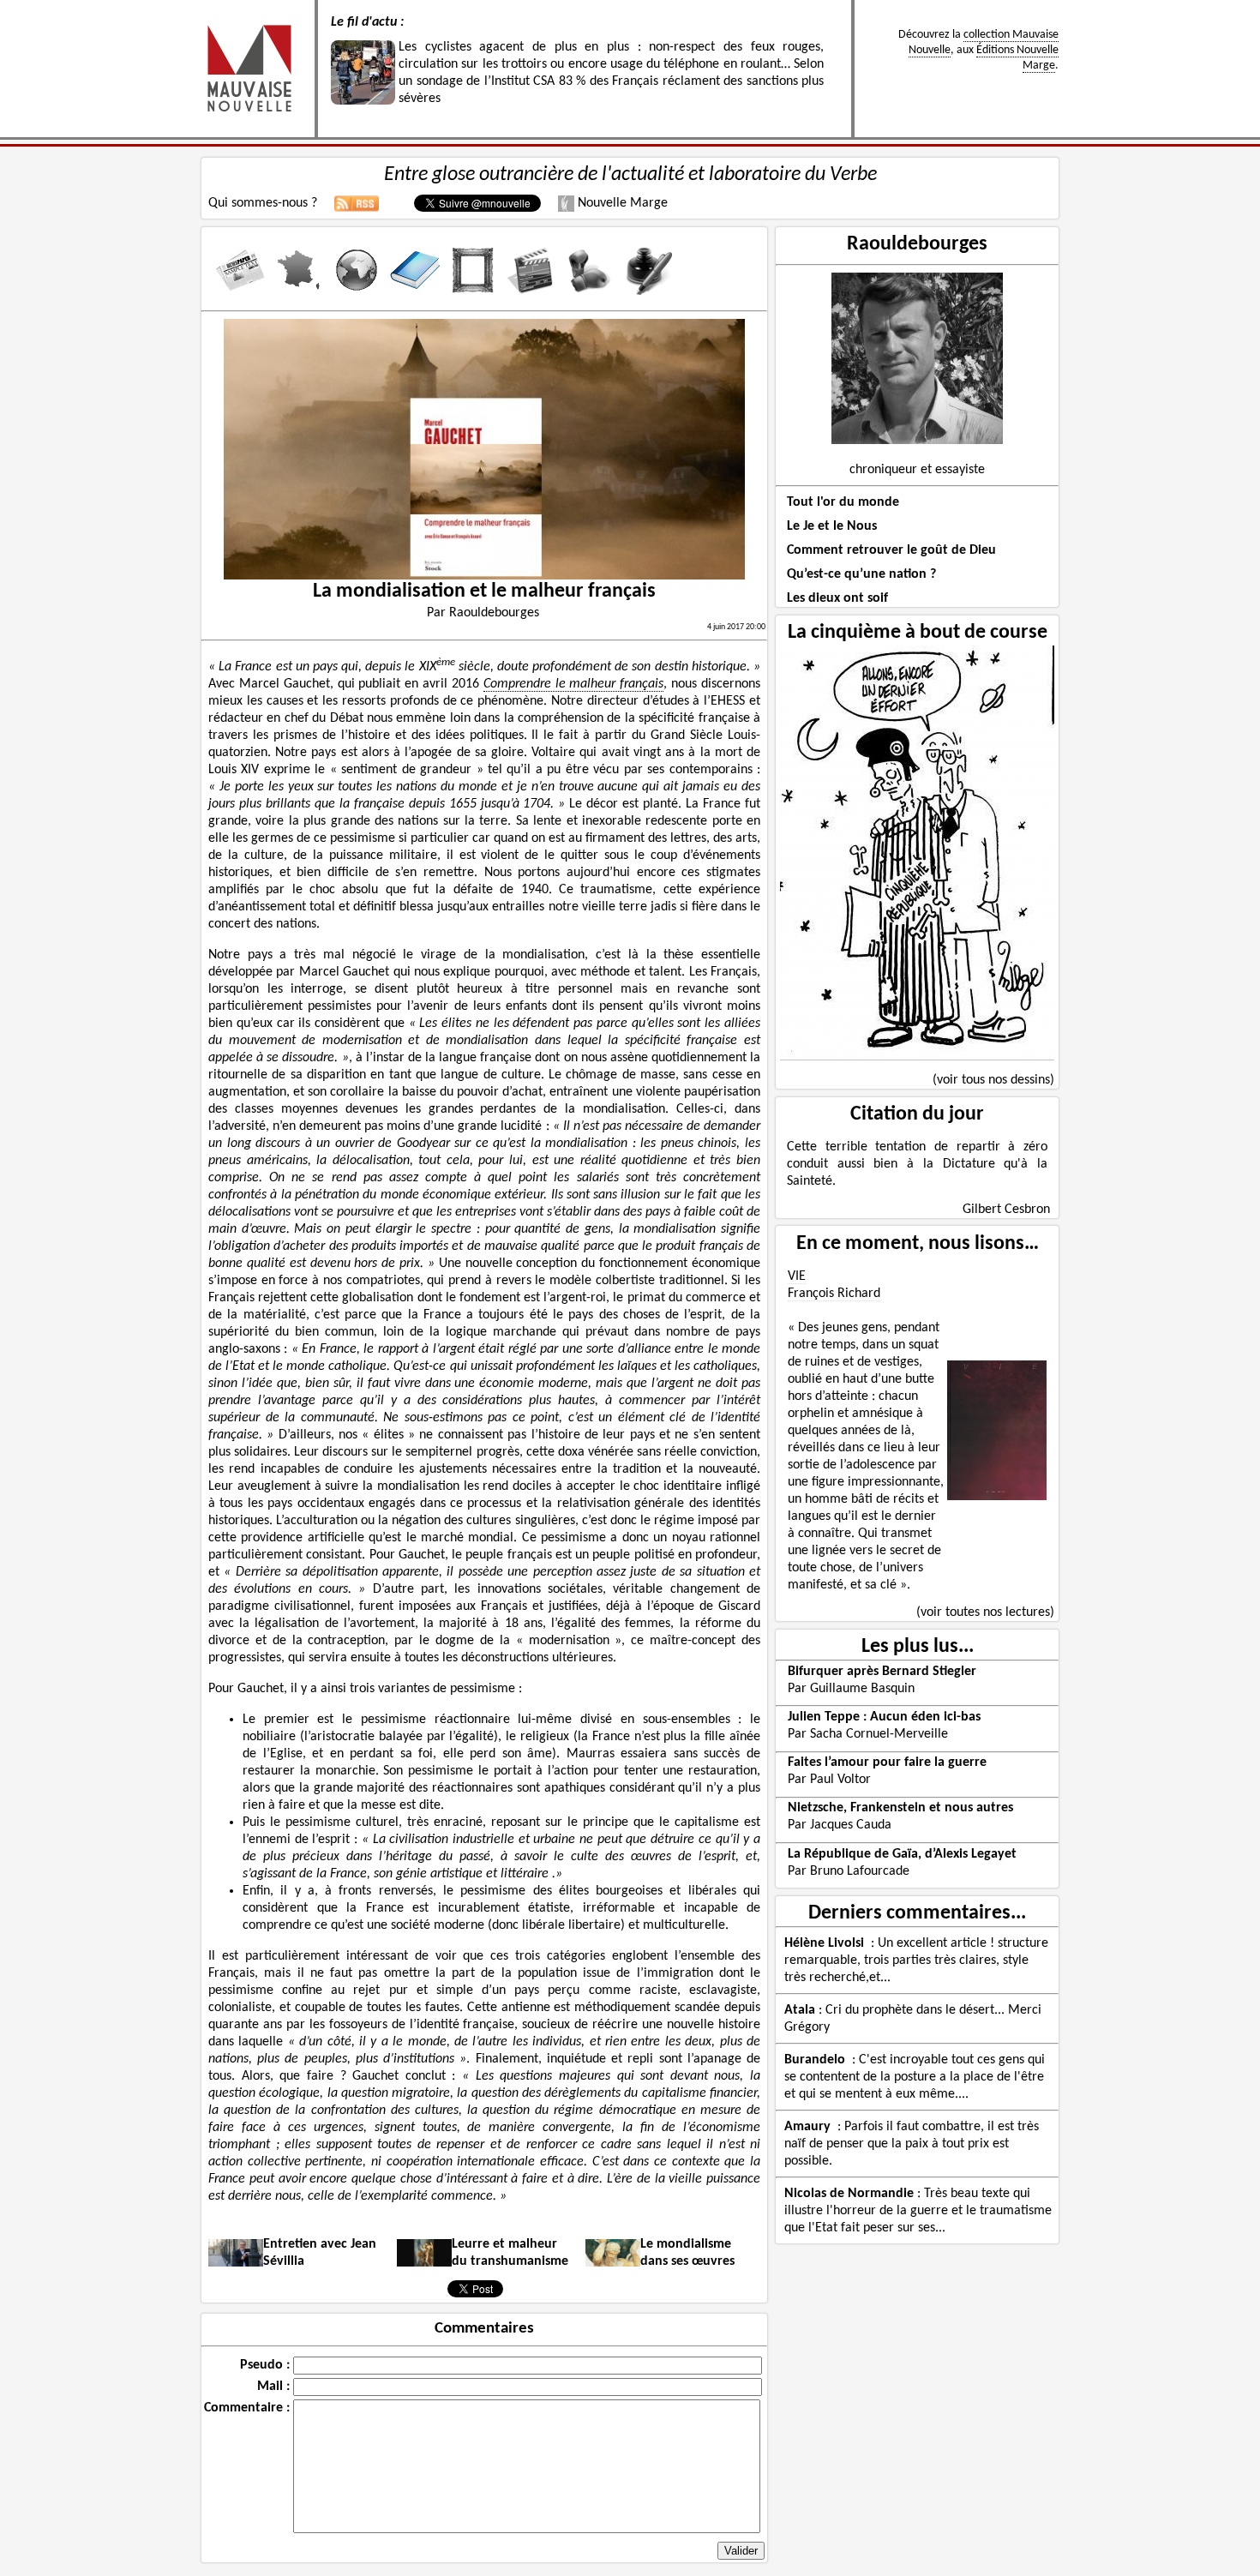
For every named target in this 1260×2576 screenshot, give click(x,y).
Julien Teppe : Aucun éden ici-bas (884, 1717)
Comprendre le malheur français (574, 684)
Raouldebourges (917, 244)
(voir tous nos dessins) (993, 1080)
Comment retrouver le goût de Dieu (891, 550)
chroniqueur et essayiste (917, 470)
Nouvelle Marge (621, 203)
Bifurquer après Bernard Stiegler (882, 1672)
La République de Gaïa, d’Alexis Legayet (902, 1854)
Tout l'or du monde (843, 502)
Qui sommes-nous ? (263, 203)
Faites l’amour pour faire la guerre (887, 1762)
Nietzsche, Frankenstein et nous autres (900, 1808)
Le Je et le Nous (832, 526)
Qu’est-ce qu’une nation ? (861, 574)
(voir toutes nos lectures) (985, 1612)
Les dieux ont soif (837, 598)
